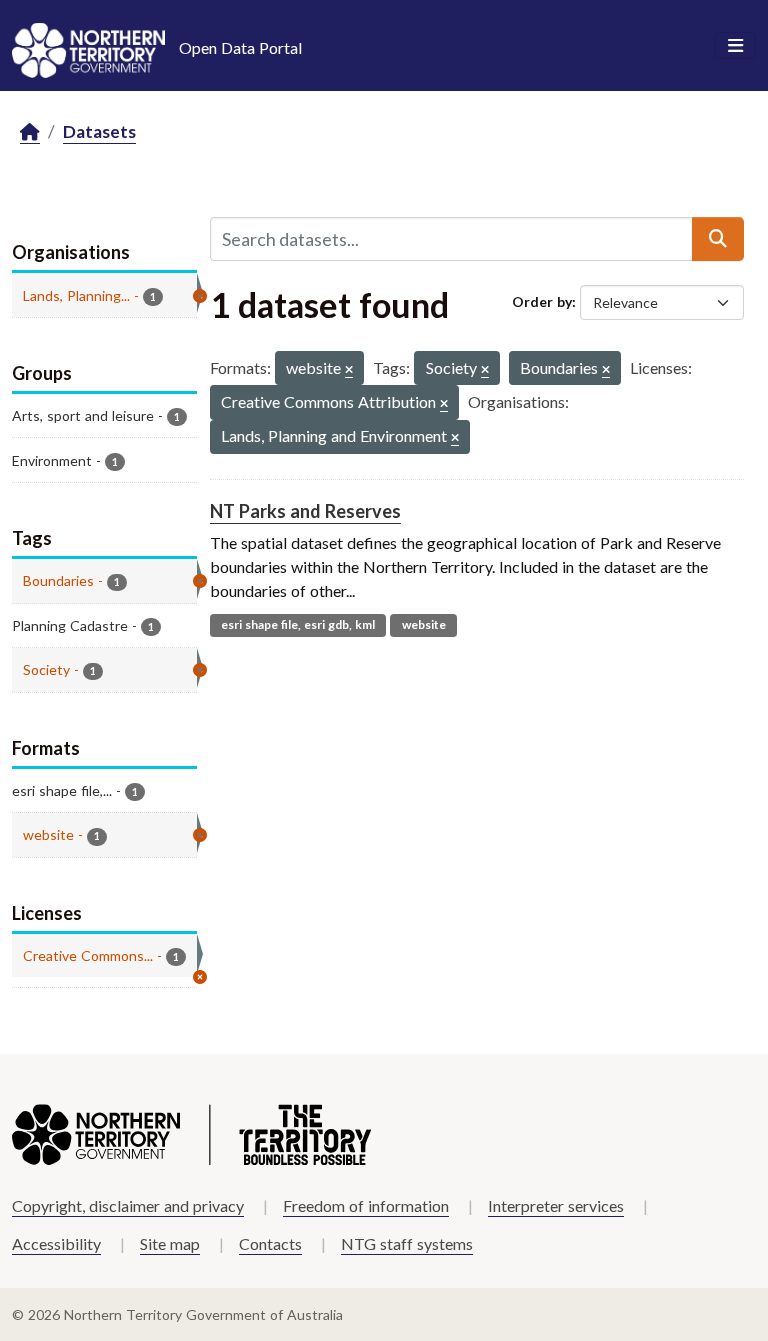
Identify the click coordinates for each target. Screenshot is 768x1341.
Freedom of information (366, 1205)
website (424, 624)
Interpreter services (556, 1205)
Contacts (270, 1243)
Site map (170, 1243)
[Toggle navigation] (735, 46)
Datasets (99, 131)
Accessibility (56, 1243)
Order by (542, 301)
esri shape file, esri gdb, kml (298, 624)
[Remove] (349, 370)
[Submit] (718, 239)
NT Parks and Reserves (305, 511)
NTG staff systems (407, 1243)
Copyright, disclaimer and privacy (128, 1205)
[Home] (30, 132)
